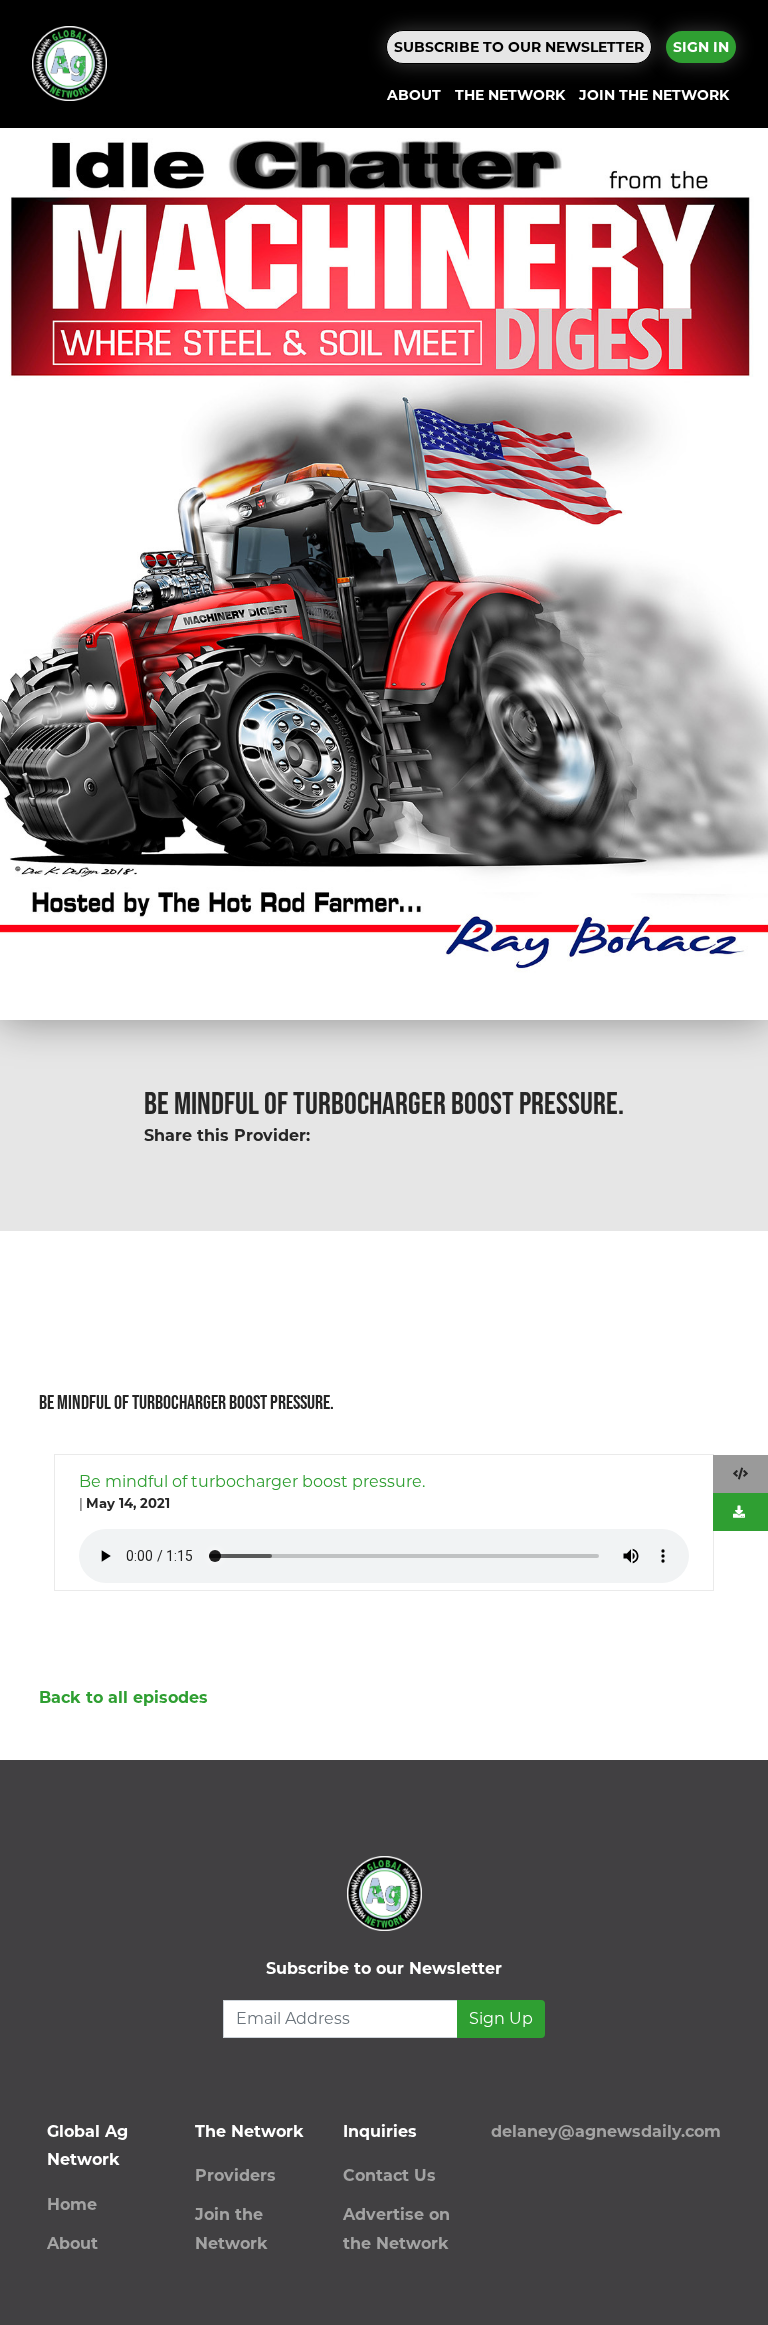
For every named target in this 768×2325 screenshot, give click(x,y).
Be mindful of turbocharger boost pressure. (252, 1481)
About (414, 95)
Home (72, 2204)
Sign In (701, 47)
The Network (510, 95)
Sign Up (501, 2018)
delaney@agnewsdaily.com (606, 2131)
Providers (235, 2175)
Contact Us (389, 2175)
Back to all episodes (123, 1697)
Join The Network (654, 95)
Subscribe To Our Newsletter (519, 47)
